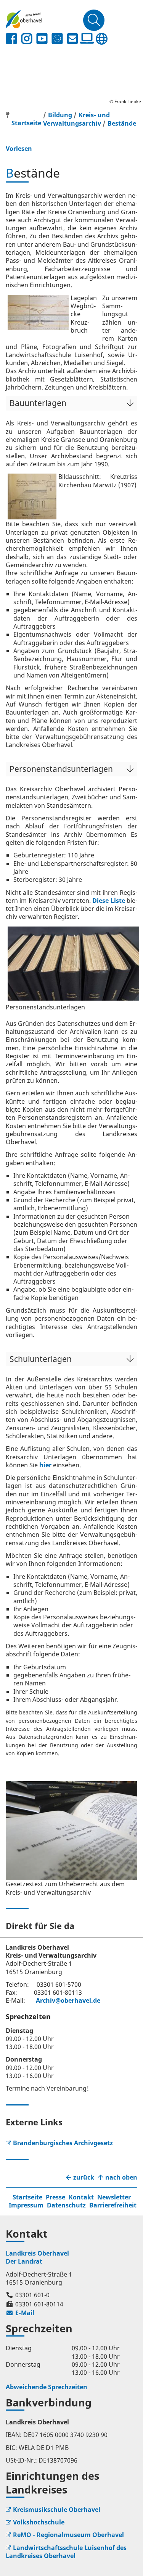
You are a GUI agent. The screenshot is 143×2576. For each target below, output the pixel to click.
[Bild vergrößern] (71, 1831)
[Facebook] (11, 39)
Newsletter (114, 2197)
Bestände (122, 123)
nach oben (121, 2177)
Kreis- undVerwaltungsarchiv (76, 119)
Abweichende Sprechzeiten (47, 2387)
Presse (55, 2197)
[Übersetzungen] (101, 39)
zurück (84, 2177)
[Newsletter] (72, 39)
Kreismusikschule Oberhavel (57, 2510)
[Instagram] (27, 39)
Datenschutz (66, 2205)
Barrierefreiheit (113, 2205)
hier (45, 1465)
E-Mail (20, 2313)
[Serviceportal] (87, 39)
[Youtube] (42, 39)
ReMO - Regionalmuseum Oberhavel (68, 2535)
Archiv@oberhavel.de (68, 2000)
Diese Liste (108, 901)
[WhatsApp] (57, 39)
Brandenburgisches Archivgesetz (63, 2143)
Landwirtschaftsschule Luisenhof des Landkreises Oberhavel (66, 2552)
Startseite (27, 2197)
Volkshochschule (39, 2522)
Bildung (60, 115)
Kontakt (81, 2197)
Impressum (26, 2205)
